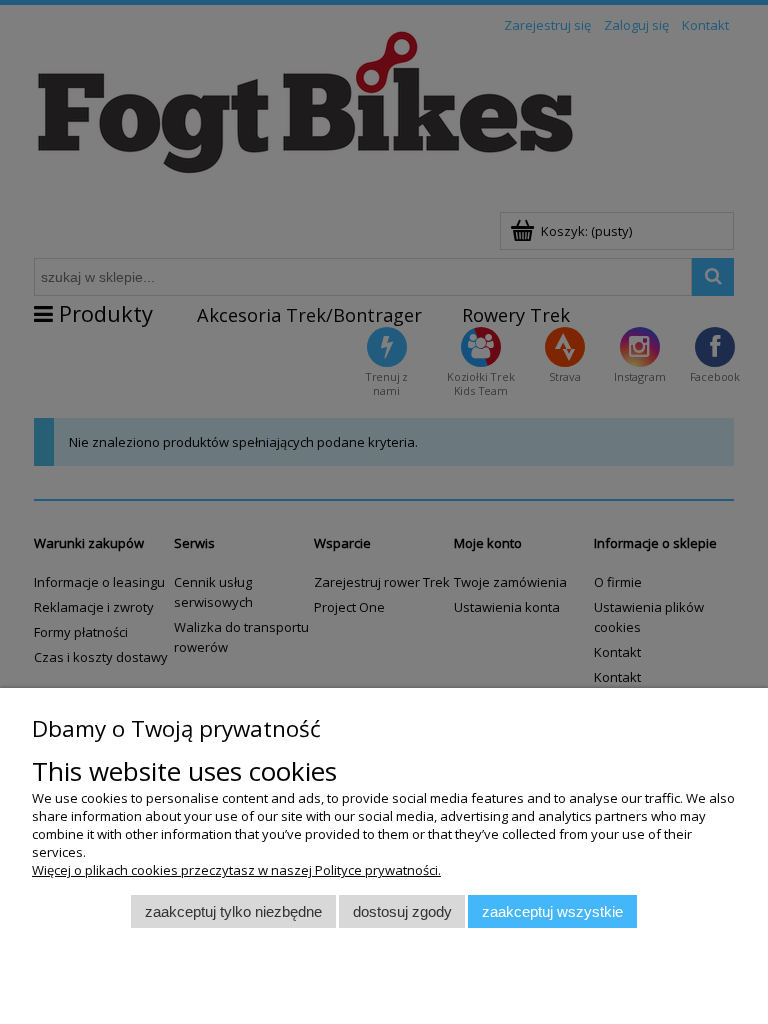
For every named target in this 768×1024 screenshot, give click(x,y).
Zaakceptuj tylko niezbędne (233, 911)
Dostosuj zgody (402, 911)
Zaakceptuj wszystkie (552, 911)
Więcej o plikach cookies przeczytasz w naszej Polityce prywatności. (236, 870)
